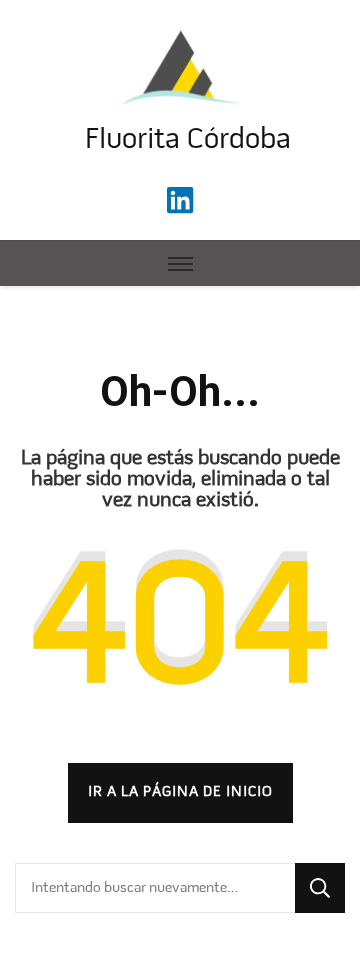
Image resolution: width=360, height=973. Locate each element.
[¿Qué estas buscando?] (155, 888)
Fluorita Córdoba (188, 140)
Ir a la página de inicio (180, 792)
